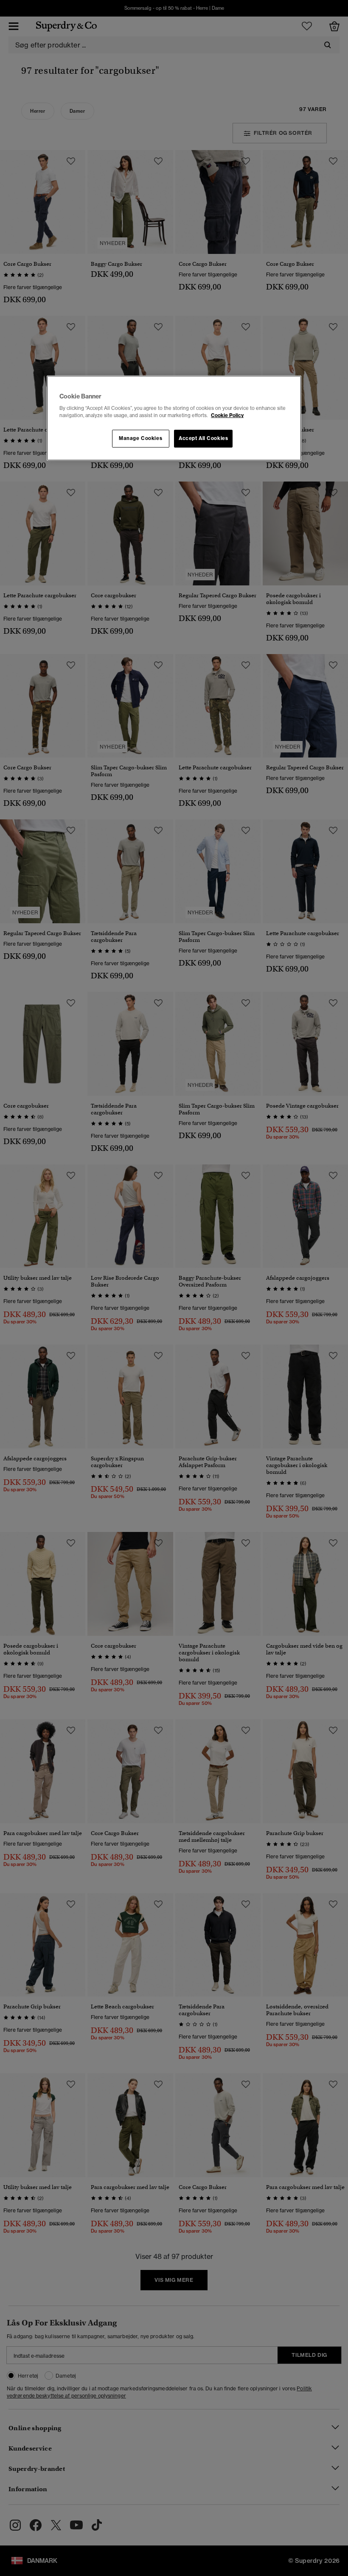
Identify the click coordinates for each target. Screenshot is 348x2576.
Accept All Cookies (203, 438)
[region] (174, 418)
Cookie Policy (227, 415)
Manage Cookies (140, 438)
